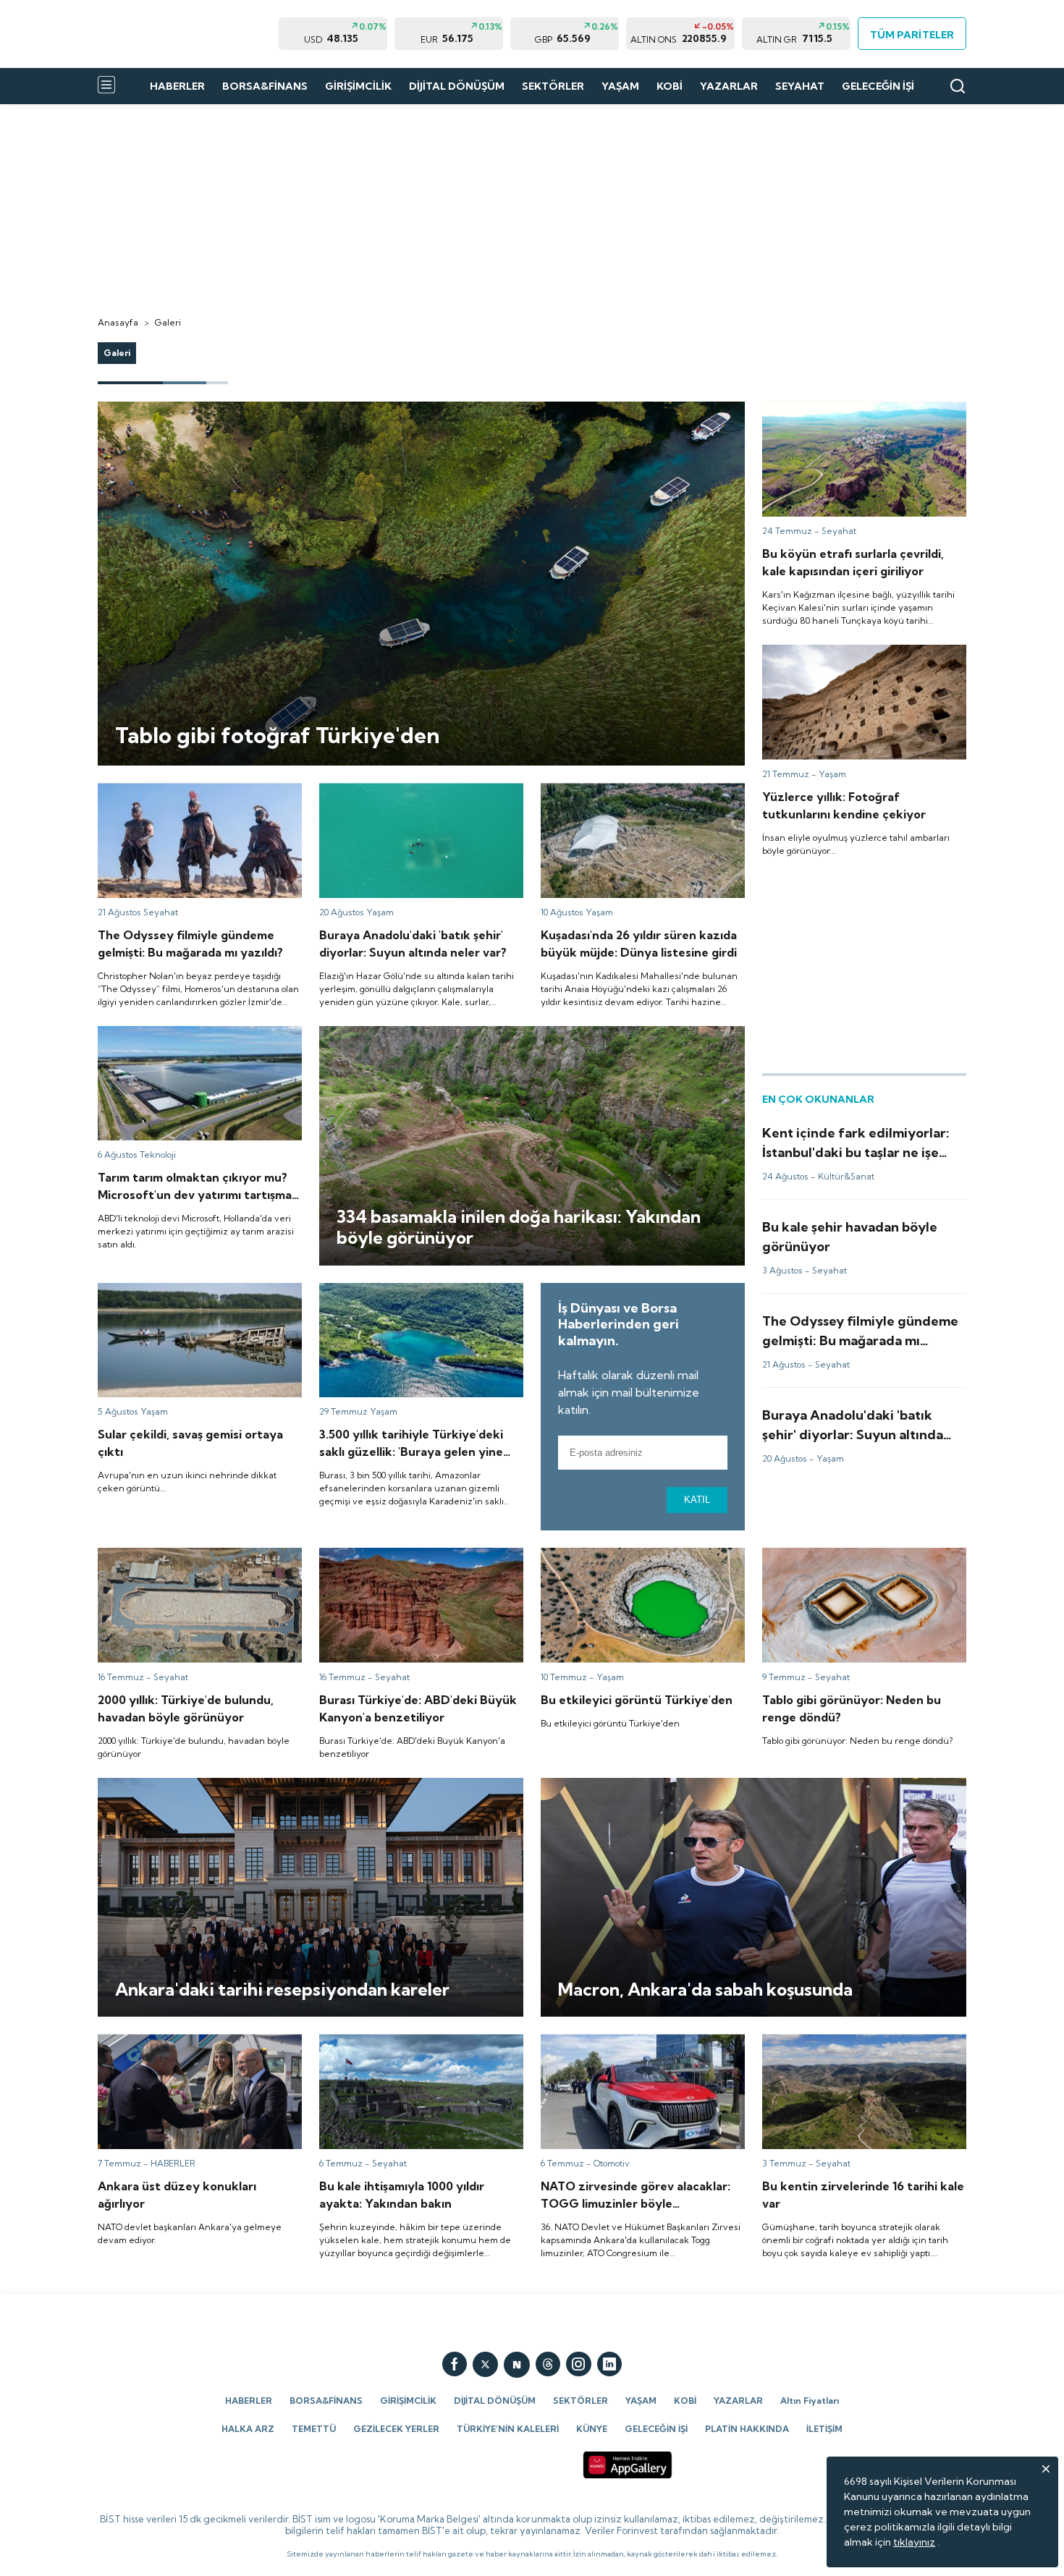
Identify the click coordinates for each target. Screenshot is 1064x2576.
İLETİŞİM (824, 2429)
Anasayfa (118, 322)
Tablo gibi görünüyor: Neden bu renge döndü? (853, 1561)
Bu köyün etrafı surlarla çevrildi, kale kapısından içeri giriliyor (847, 415)
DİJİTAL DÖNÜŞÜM (457, 86)
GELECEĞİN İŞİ (878, 86)
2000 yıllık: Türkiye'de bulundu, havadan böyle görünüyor (193, 1561)
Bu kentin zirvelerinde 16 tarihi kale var (853, 2041)
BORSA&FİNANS (265, 86)
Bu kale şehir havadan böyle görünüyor (854, 1224)
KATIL (697, 1500)
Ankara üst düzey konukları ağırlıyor (182, 2041)
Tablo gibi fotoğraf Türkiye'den (173, 408)
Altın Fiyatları (810, 2401)
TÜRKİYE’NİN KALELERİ (508, 2429)
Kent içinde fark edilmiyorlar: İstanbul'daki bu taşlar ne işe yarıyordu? (861, 1136)
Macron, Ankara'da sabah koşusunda (627, 1784)
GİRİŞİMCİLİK (358, 86)
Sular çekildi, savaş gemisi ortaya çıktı (186, 1289)
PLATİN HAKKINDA (747, 2429)
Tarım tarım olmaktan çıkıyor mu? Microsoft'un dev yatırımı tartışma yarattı (195, 1039)
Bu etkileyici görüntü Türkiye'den (620, 1554)
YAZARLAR (729, 86)
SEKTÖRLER (553, 86)
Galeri (168, 322)
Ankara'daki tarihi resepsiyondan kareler (193, 1784)
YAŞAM (620, 86)
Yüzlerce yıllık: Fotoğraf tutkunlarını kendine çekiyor (846, 658)
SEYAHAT (800, 86)
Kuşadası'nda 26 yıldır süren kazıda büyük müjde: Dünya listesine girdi (638, 796)
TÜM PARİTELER (912, 35)
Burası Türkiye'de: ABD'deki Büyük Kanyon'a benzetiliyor (401, 1561)
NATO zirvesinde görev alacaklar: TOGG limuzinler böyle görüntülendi (638, 2047)
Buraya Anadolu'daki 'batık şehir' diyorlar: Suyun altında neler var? (416, 796)
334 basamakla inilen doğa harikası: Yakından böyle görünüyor (466, 1033)
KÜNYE (592, 2429)
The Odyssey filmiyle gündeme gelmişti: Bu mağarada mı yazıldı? (194, 796)
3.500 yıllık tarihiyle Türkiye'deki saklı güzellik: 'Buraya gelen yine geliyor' (406, 1296)
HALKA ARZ (248, 2429)
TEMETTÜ (314, 2429)
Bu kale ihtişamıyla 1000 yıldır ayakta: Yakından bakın (406, 2047)
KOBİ (670, 86)
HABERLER (177, 86)
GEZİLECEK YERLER (396, 2429)
